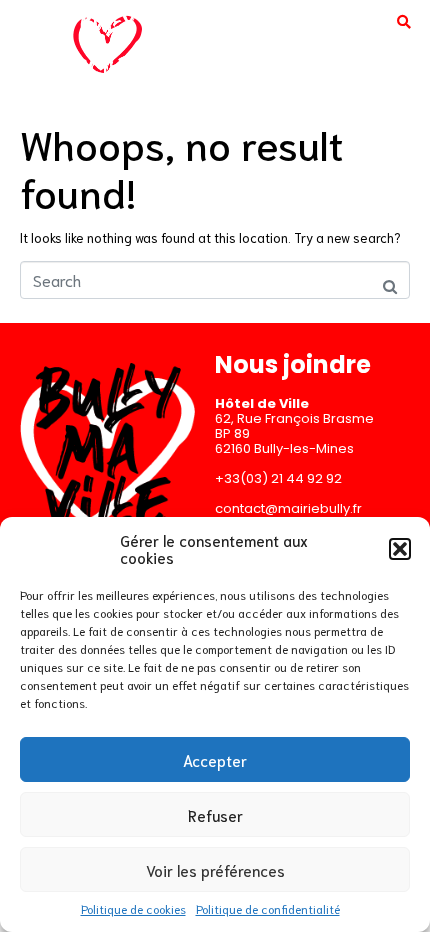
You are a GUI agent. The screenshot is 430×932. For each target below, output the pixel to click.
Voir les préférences (215, 870)
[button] (400, 549)
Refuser (215, 815)
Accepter (215, 760)
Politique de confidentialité (268, 908)
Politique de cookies (133, 908)
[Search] (404, 21)
